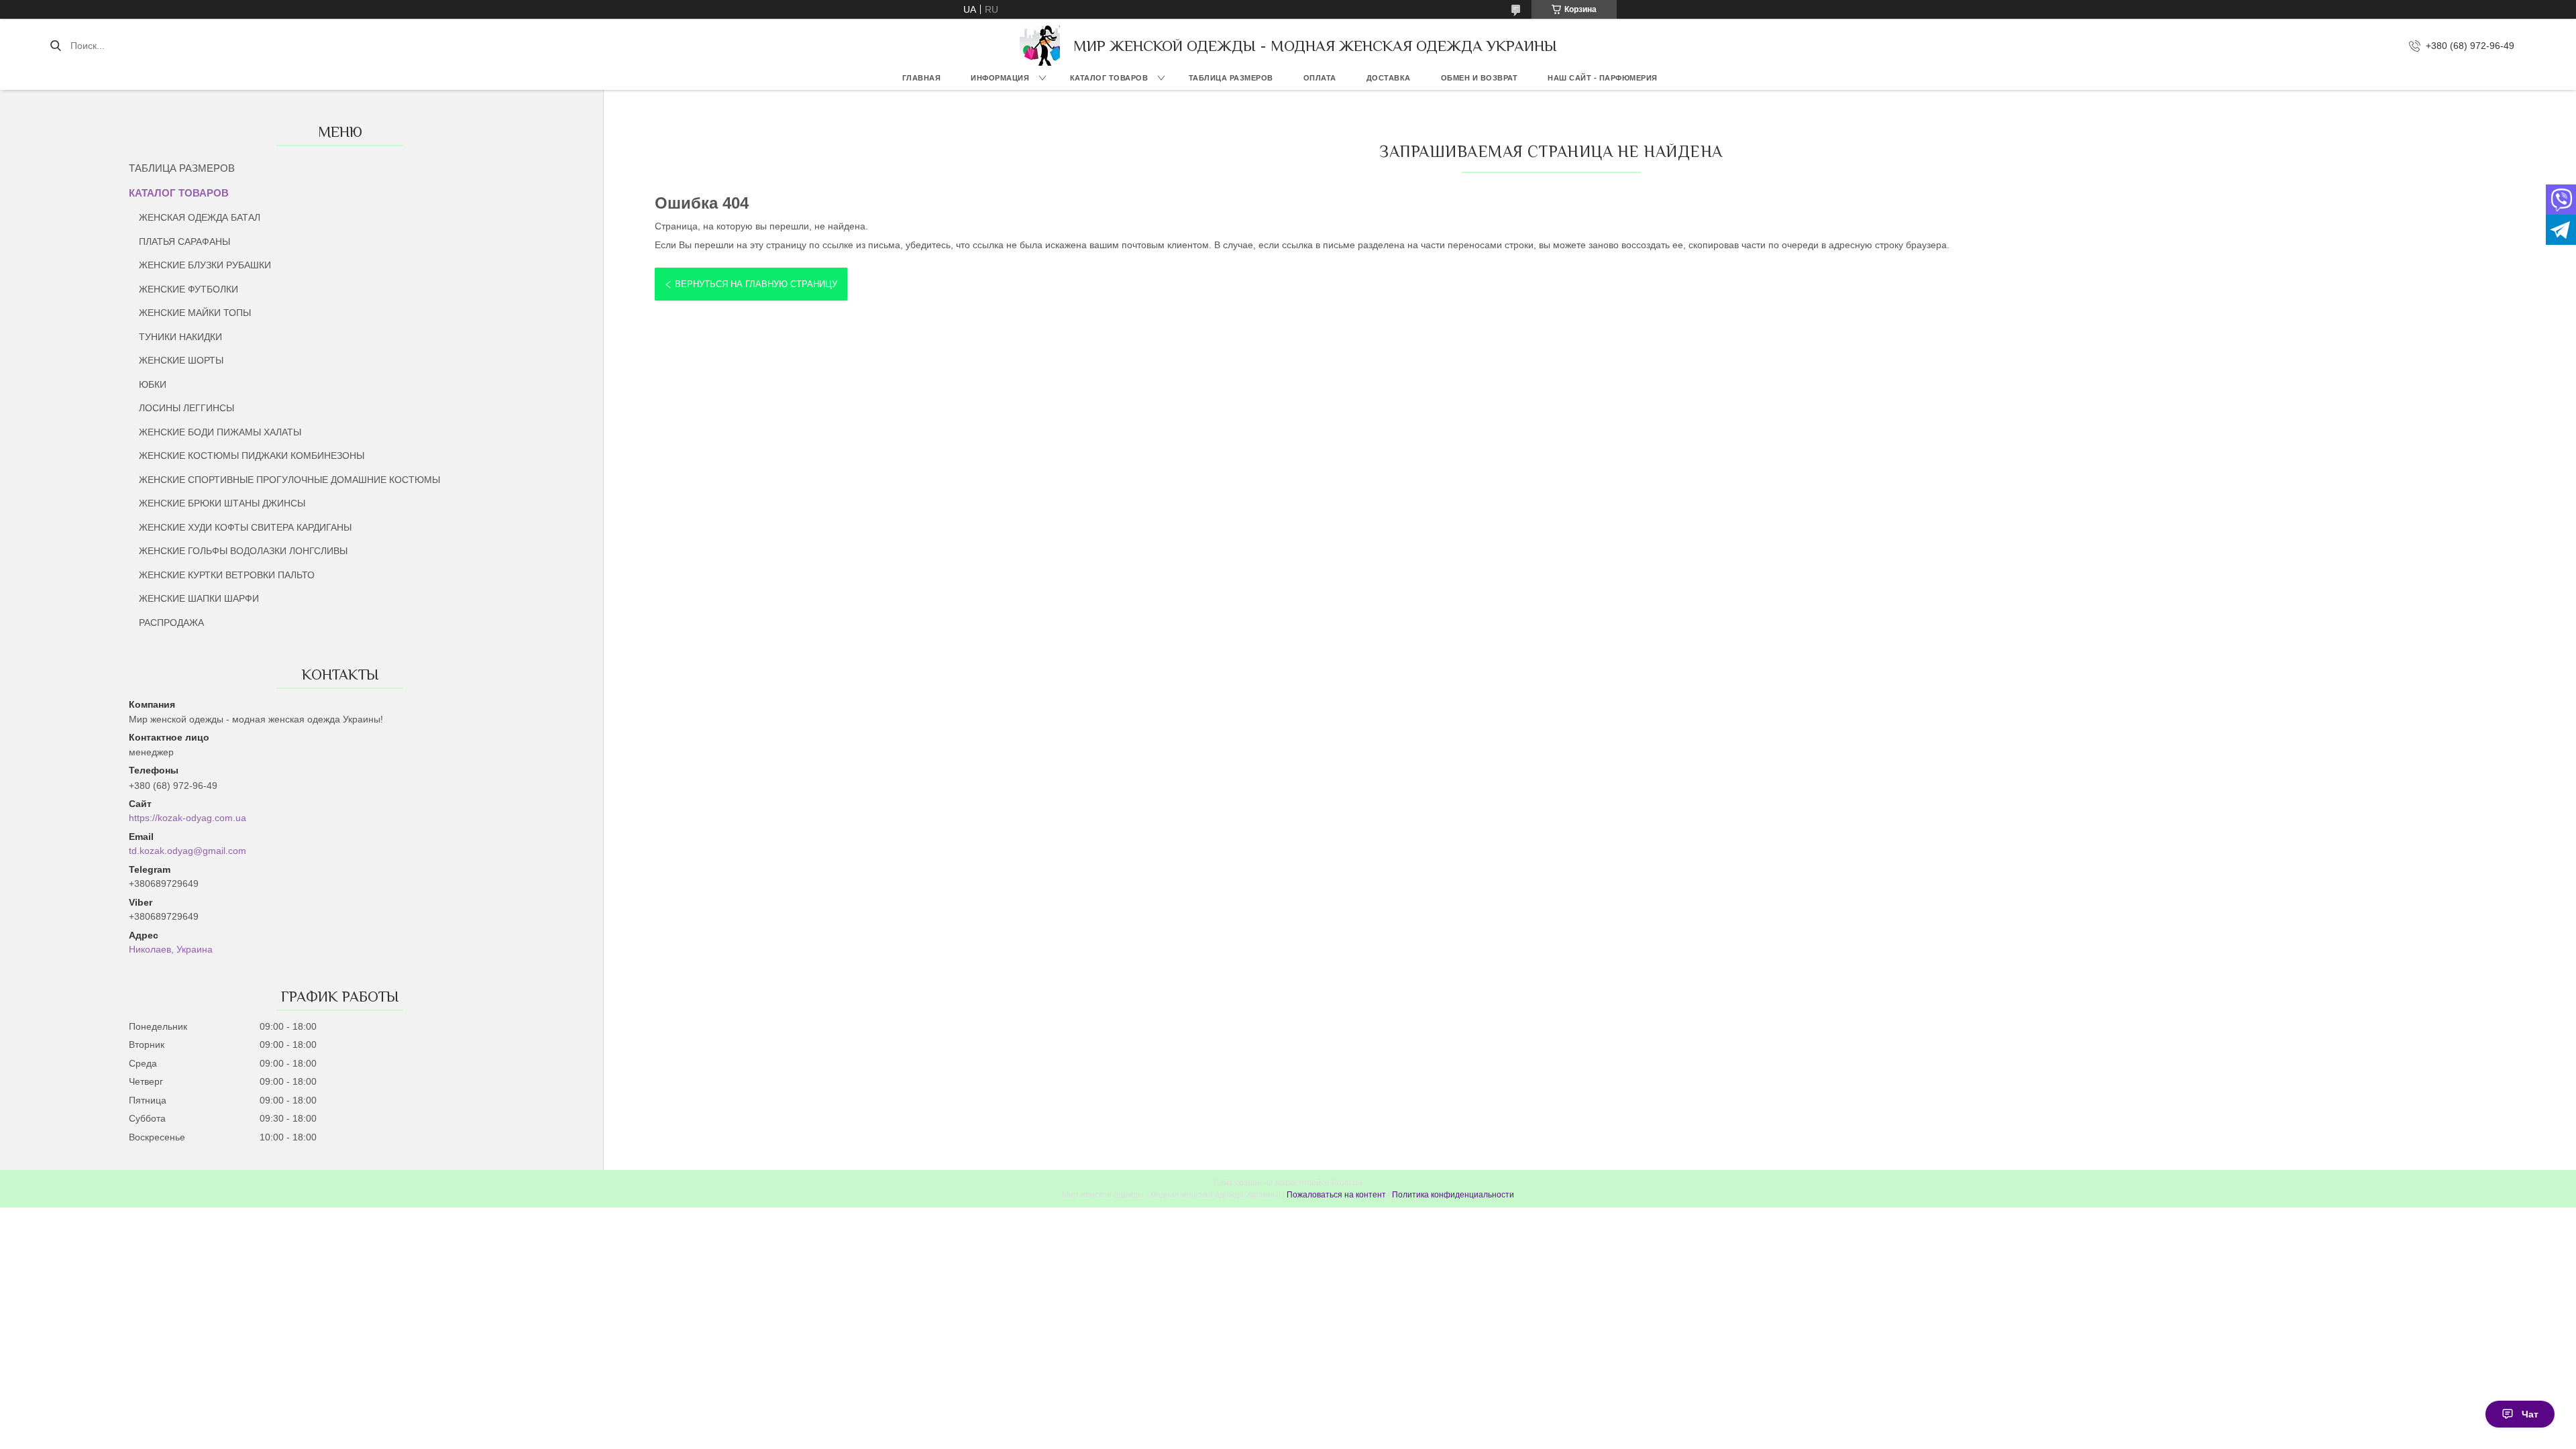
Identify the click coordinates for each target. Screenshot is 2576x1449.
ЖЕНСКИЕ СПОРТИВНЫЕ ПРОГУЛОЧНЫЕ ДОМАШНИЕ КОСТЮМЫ (289, 480)
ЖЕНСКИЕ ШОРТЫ (181, 360)
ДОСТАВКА (1389, 78)
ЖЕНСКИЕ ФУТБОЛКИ (189, 289)
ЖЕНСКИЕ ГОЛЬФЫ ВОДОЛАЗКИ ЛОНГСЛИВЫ (243, 551)
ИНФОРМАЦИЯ (1000, 78)
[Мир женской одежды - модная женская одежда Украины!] (1040, 46)
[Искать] (55, 46)
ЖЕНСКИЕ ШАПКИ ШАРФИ (199, 598)
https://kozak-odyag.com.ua (187, 818)
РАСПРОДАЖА (171, 623)
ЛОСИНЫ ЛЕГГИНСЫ (186, 408)
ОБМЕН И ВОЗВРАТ (1480, 78)
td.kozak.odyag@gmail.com (187, 851)
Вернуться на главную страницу (756, 284)
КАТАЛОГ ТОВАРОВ (1109, 78)
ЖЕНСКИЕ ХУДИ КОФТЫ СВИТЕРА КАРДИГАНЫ (245, 527)
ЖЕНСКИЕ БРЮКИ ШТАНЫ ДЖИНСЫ (222, 503)
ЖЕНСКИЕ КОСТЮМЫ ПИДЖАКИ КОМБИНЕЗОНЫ (252, 455)
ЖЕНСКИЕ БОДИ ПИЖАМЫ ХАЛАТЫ (220, 432)
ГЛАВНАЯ (922, 78)
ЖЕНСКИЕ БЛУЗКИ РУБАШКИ (205, 265)
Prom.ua (1347, 1183)
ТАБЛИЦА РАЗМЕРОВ (1231, 78)
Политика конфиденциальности (1453, 1195)
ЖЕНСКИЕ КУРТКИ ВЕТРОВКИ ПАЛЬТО (227, 575)
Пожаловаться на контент (1336, 1195)
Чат (2530, 1414)
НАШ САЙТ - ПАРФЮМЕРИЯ (1603, 78)
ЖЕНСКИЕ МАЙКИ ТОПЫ (195, 313)
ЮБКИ (153, 384)
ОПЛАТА (1320, 78)
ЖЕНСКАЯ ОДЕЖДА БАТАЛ (200, 217)
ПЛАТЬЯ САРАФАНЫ (184, 241)
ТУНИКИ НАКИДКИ (180, 337)
